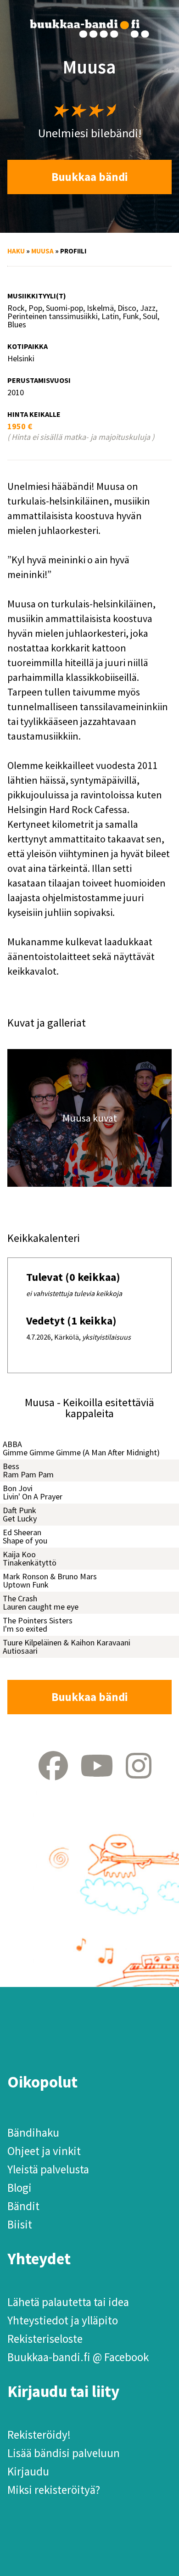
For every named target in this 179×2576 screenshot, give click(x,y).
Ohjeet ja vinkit (44, 2151)
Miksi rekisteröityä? (54, 2490)
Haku (16, 251)
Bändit (23, 2206)
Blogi (20, 2188)
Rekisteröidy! (39, 2435)
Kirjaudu (28, 2471)
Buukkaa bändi (90, 177)
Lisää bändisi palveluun (64, 2453)
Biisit (20, 2224)
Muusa (42, 251)
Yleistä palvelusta (48, 2169)
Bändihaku (33, 2133)
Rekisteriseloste (45, 2339)
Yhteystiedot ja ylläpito (63, 2320)
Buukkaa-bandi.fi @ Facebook (78, 2357)
